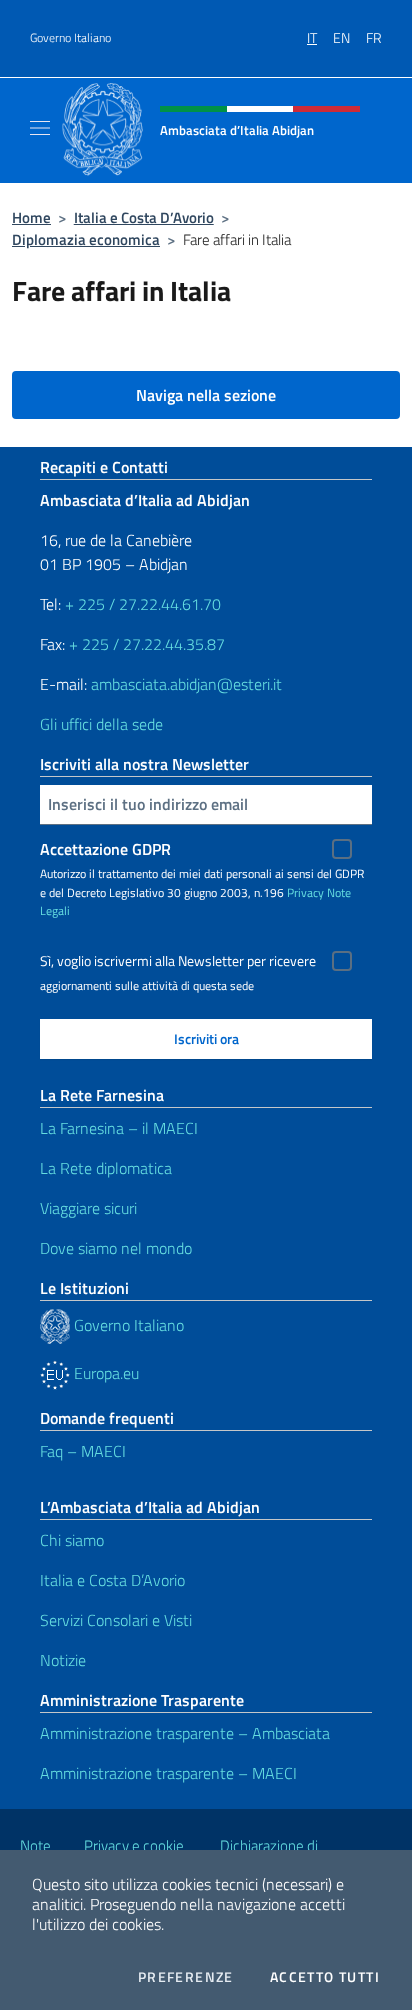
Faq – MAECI (83, 1451)
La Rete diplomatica (106, 1168)
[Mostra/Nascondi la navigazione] (40, 128)
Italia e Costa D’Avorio (144, 217)
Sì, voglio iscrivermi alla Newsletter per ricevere (178, 961)
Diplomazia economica (86, 239)
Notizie (63, 1660)
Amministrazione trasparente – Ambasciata (185, 1733)
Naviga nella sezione (206, 395)
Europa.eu (104, 1373)
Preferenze (186, 1977)
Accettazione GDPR (105, 849)
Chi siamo (72, 1540)
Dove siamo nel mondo (116, 1248)
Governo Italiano (70, 38)
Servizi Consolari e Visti (116, 1620)
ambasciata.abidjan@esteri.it (186, 684)
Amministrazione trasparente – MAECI (168, 1773)
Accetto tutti (325, 1977)
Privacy (305, 892)
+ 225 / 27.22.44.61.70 (143, 604)
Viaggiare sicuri (88, 1208)
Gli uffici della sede (101, 724)
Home (31, 217)
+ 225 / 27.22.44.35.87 (147, 644)
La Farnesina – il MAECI (119, 1128)
